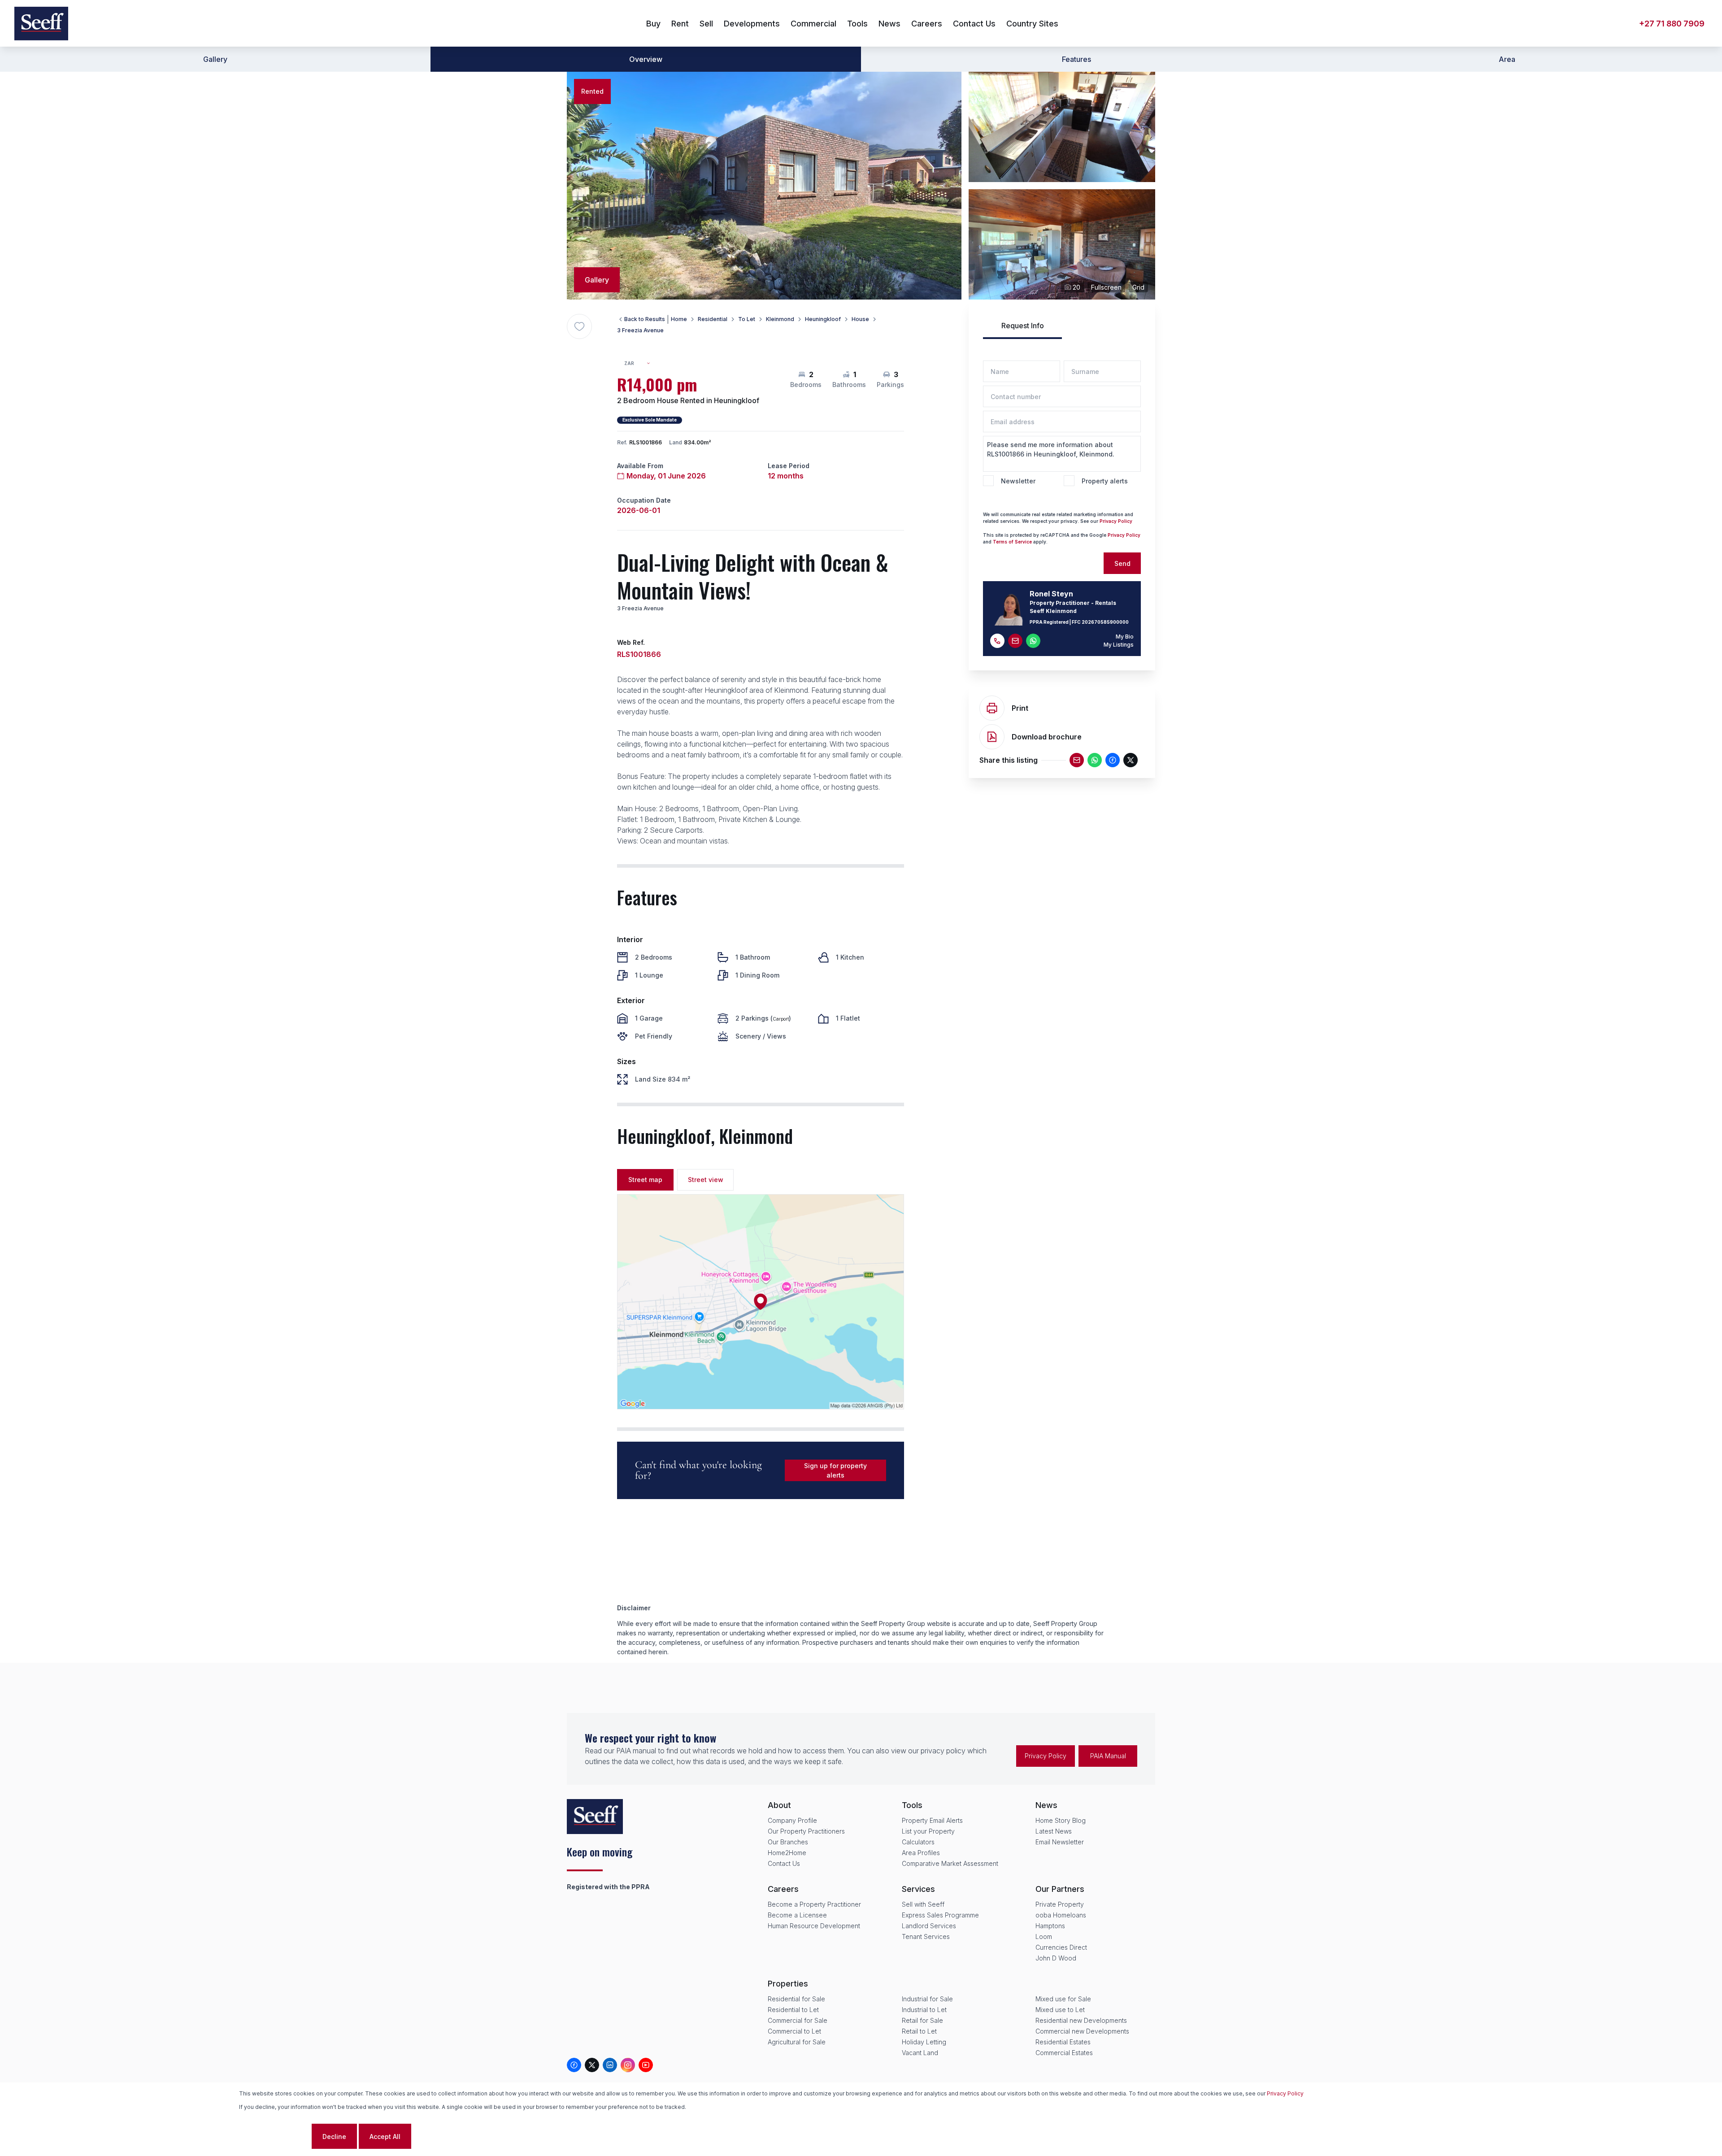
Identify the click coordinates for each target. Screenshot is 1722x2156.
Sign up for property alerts (835, 1470)
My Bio (1125, 637)
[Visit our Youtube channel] (646, 2065)
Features (1076, 59)
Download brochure (1047, 737)
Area (1507, 59)
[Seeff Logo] (41, 24)
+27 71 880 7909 (1672, 24)
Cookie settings (274, 2136)
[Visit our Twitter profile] (592, 2065)
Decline (334, 2136)
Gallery (215, 59)
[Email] (1077, 760)
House (860, 319)
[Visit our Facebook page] (574, 2065)
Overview (646, 59)
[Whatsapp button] (1033, 641)
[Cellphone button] (997, 641)
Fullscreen (1106, 287)
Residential (713, 319)
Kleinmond (780, 319)
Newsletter (1018, 481)
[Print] (992, 708)
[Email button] (1015, 641)
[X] (1131, 760)
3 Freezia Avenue (640, 330)
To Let (747, 319)
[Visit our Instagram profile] (628, 2065)
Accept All (385, 2136)
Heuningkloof (823, 319)
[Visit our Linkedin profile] (610, 2065)
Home (679, 319)
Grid (1138, 287)
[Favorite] (579, 326)
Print (1020, 708)
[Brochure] (992, 737)
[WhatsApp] (1095, 760)
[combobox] (641, 363)
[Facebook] (1113, 760)
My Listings (1119, 645)
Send (1122, 563)
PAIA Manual (1108, 1756)
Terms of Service (1012, 542)
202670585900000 (1105, 622)
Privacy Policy (1116, 521)
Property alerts (1105, 481)
